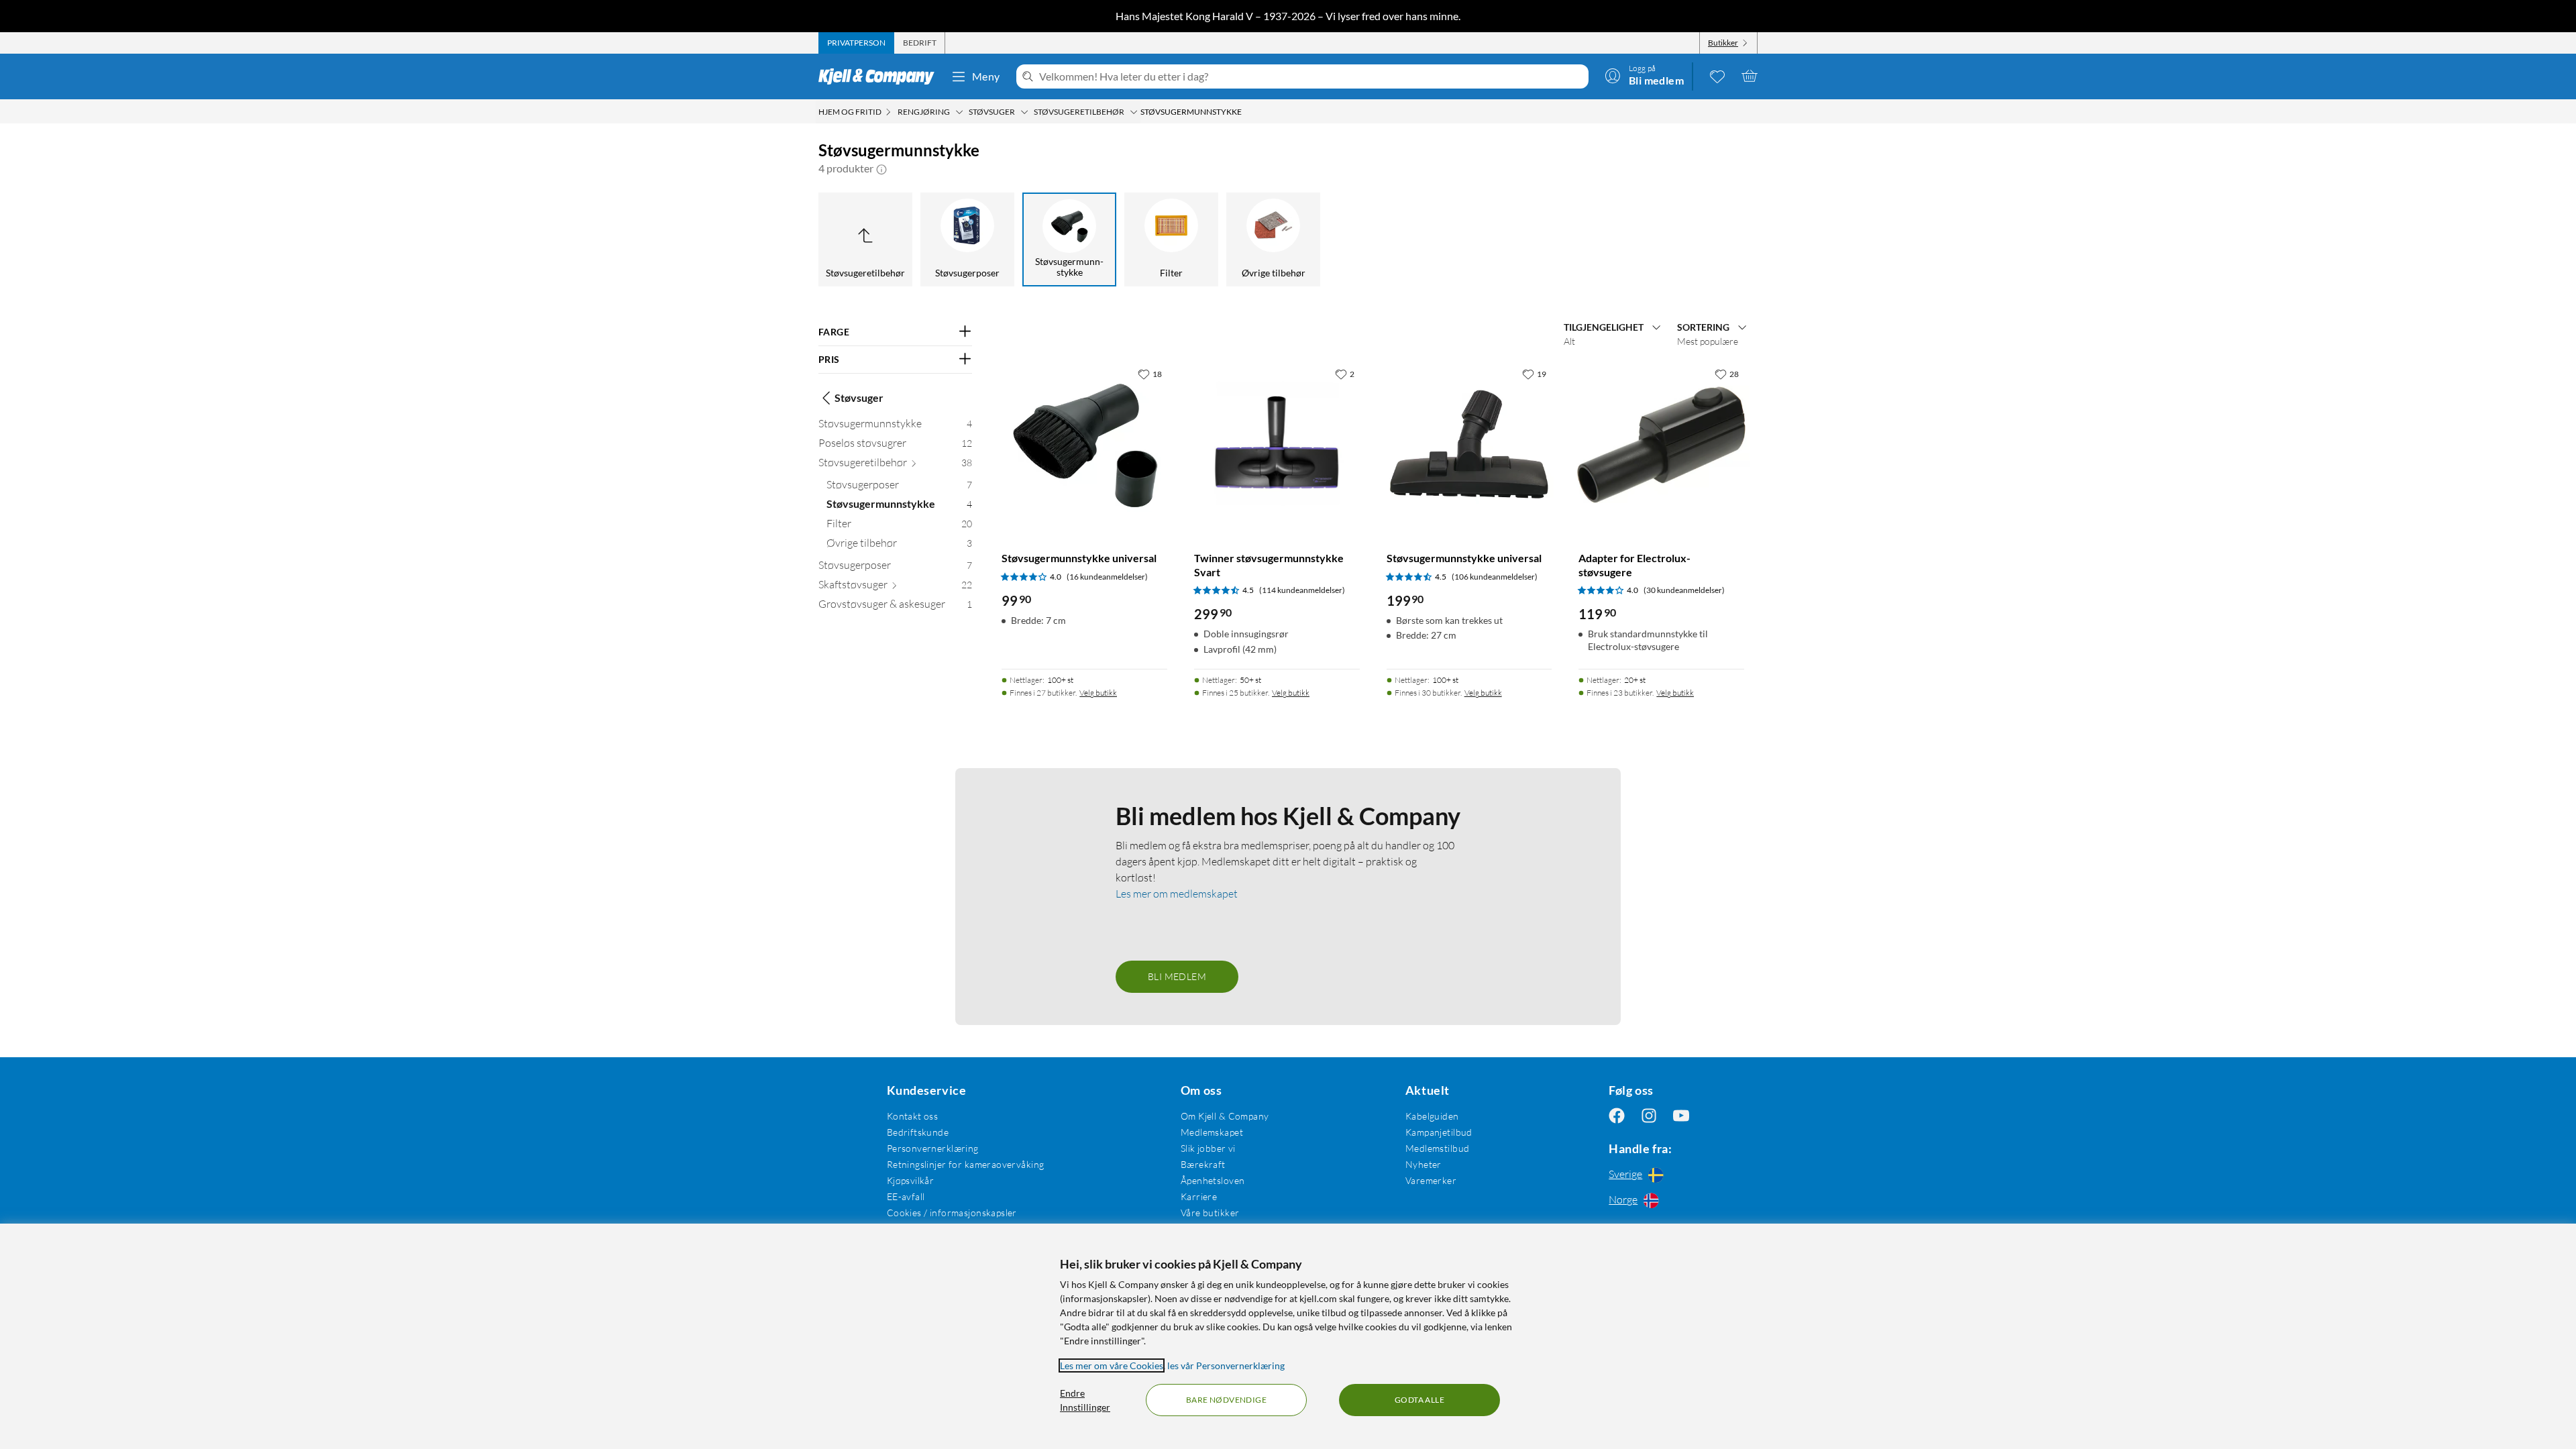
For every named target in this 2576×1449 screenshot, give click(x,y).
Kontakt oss (913, 1116)
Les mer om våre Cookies (1112, 1365)
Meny (986, 76)
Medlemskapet (1212, 1132)
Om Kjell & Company (1225, 1116)
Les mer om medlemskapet (1177, 894)
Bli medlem (1177, 976)
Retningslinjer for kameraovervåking (966, 1164)
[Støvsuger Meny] (1024, 112)
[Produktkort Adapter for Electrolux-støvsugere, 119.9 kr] (1661, 444)
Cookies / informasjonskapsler (952, 1213)
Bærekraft (1203, 1164)
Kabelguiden (1432, 1116)
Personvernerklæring (933, 1148)
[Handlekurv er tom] (1750, 76)
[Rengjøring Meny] (959, 112)
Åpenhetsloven (1213, 1180)
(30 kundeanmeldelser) (1684, 590)
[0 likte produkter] (1717, 76)
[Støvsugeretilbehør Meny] (1134, 112)
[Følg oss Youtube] (1681, 1116)
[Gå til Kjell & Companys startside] (880, 76)
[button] (881, 168)
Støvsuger (859, 397)
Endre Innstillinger (1085, 1400)
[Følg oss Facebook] (1617, 1116)
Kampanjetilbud (1439, 1132)
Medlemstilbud (1437, 1148)
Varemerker (1431, 1180)
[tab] (856, 43)
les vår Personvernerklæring (1226, 1365)
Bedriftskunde (918, 1132)
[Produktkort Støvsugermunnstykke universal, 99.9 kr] (1084, 444)
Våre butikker (1210, 1213)
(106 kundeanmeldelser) (1495, 577)
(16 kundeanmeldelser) (1107, 577)
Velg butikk (1098, 693)
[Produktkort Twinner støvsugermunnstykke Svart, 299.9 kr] (1277, 444)
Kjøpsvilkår (911, 1180)
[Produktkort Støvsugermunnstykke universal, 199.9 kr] (1469, 444)
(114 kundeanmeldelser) (1302, 590)
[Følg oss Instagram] (1649, 1116)
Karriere (1199, 1196)
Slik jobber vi (1208, 1148)
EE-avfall (906, 1196)
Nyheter (1424, 1164)
